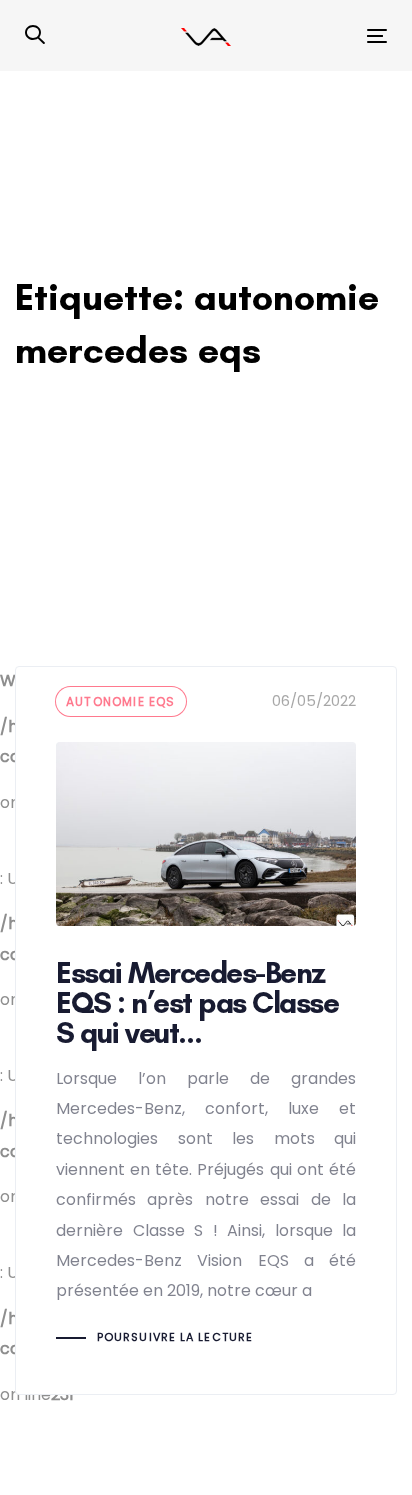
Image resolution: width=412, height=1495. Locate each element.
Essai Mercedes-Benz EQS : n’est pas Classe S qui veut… (206, 1030)
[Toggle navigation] (326, 35)
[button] (35, 36)
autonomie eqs (121, 701)
